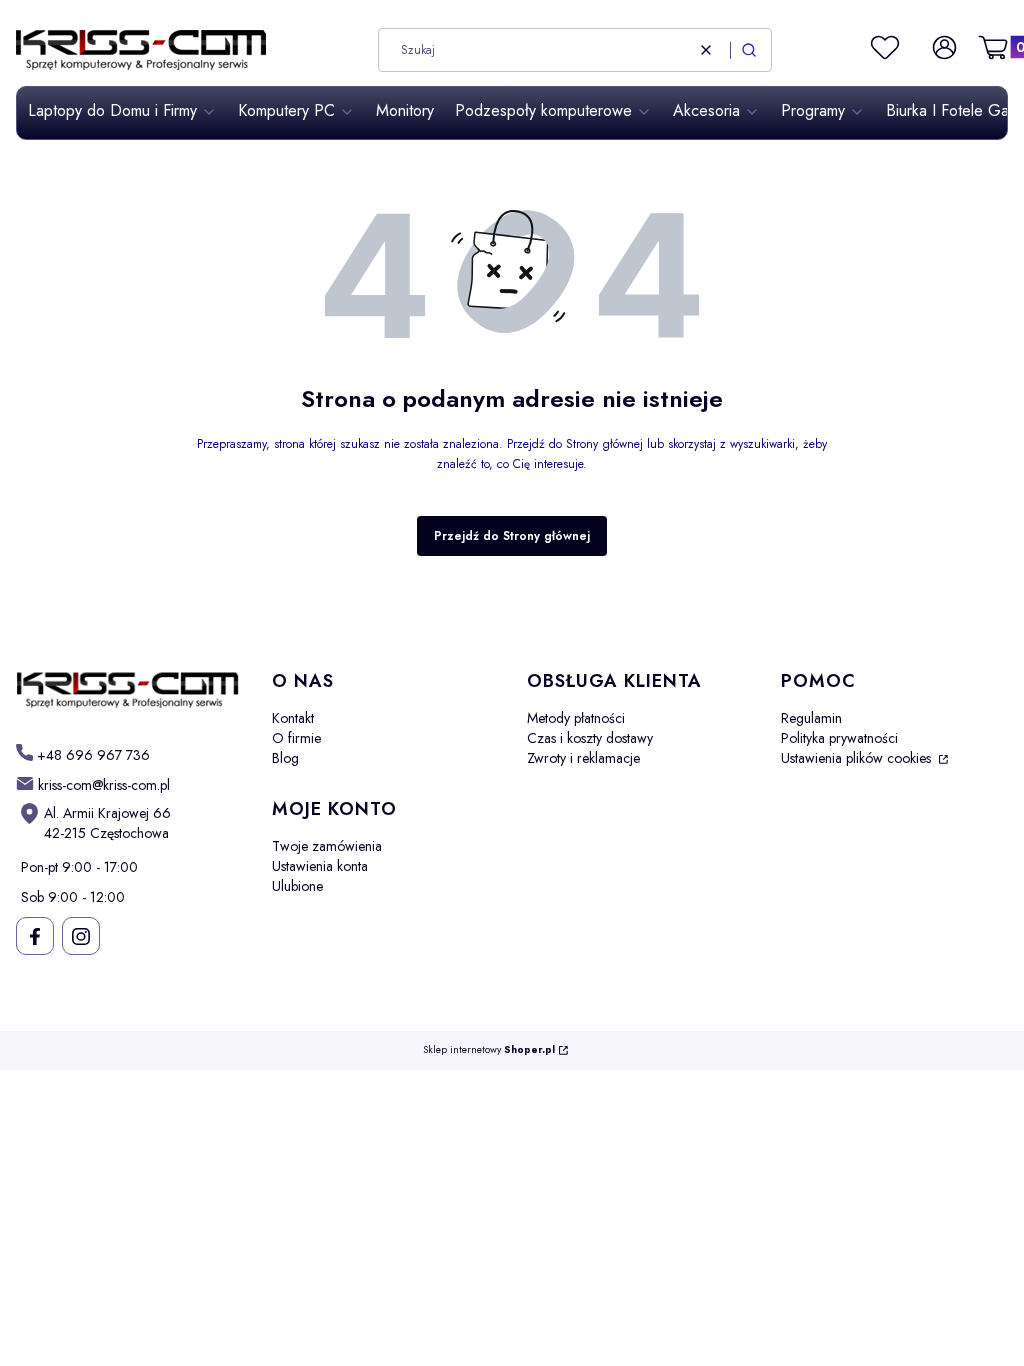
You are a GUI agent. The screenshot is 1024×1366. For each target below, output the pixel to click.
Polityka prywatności (839, 738)
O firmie (296, 738)
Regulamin (811, 718)
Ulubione (297, 886)
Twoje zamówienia (327, 846)
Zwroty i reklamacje (583, 758)
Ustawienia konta (320, 866)
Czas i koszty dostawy (590, 738)
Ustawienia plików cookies (858, 758)
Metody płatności (576, 718)
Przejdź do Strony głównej (512, 536)
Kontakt (293, 718)
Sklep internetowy (489, 1050)
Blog (285, 758)
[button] (749, 50)
